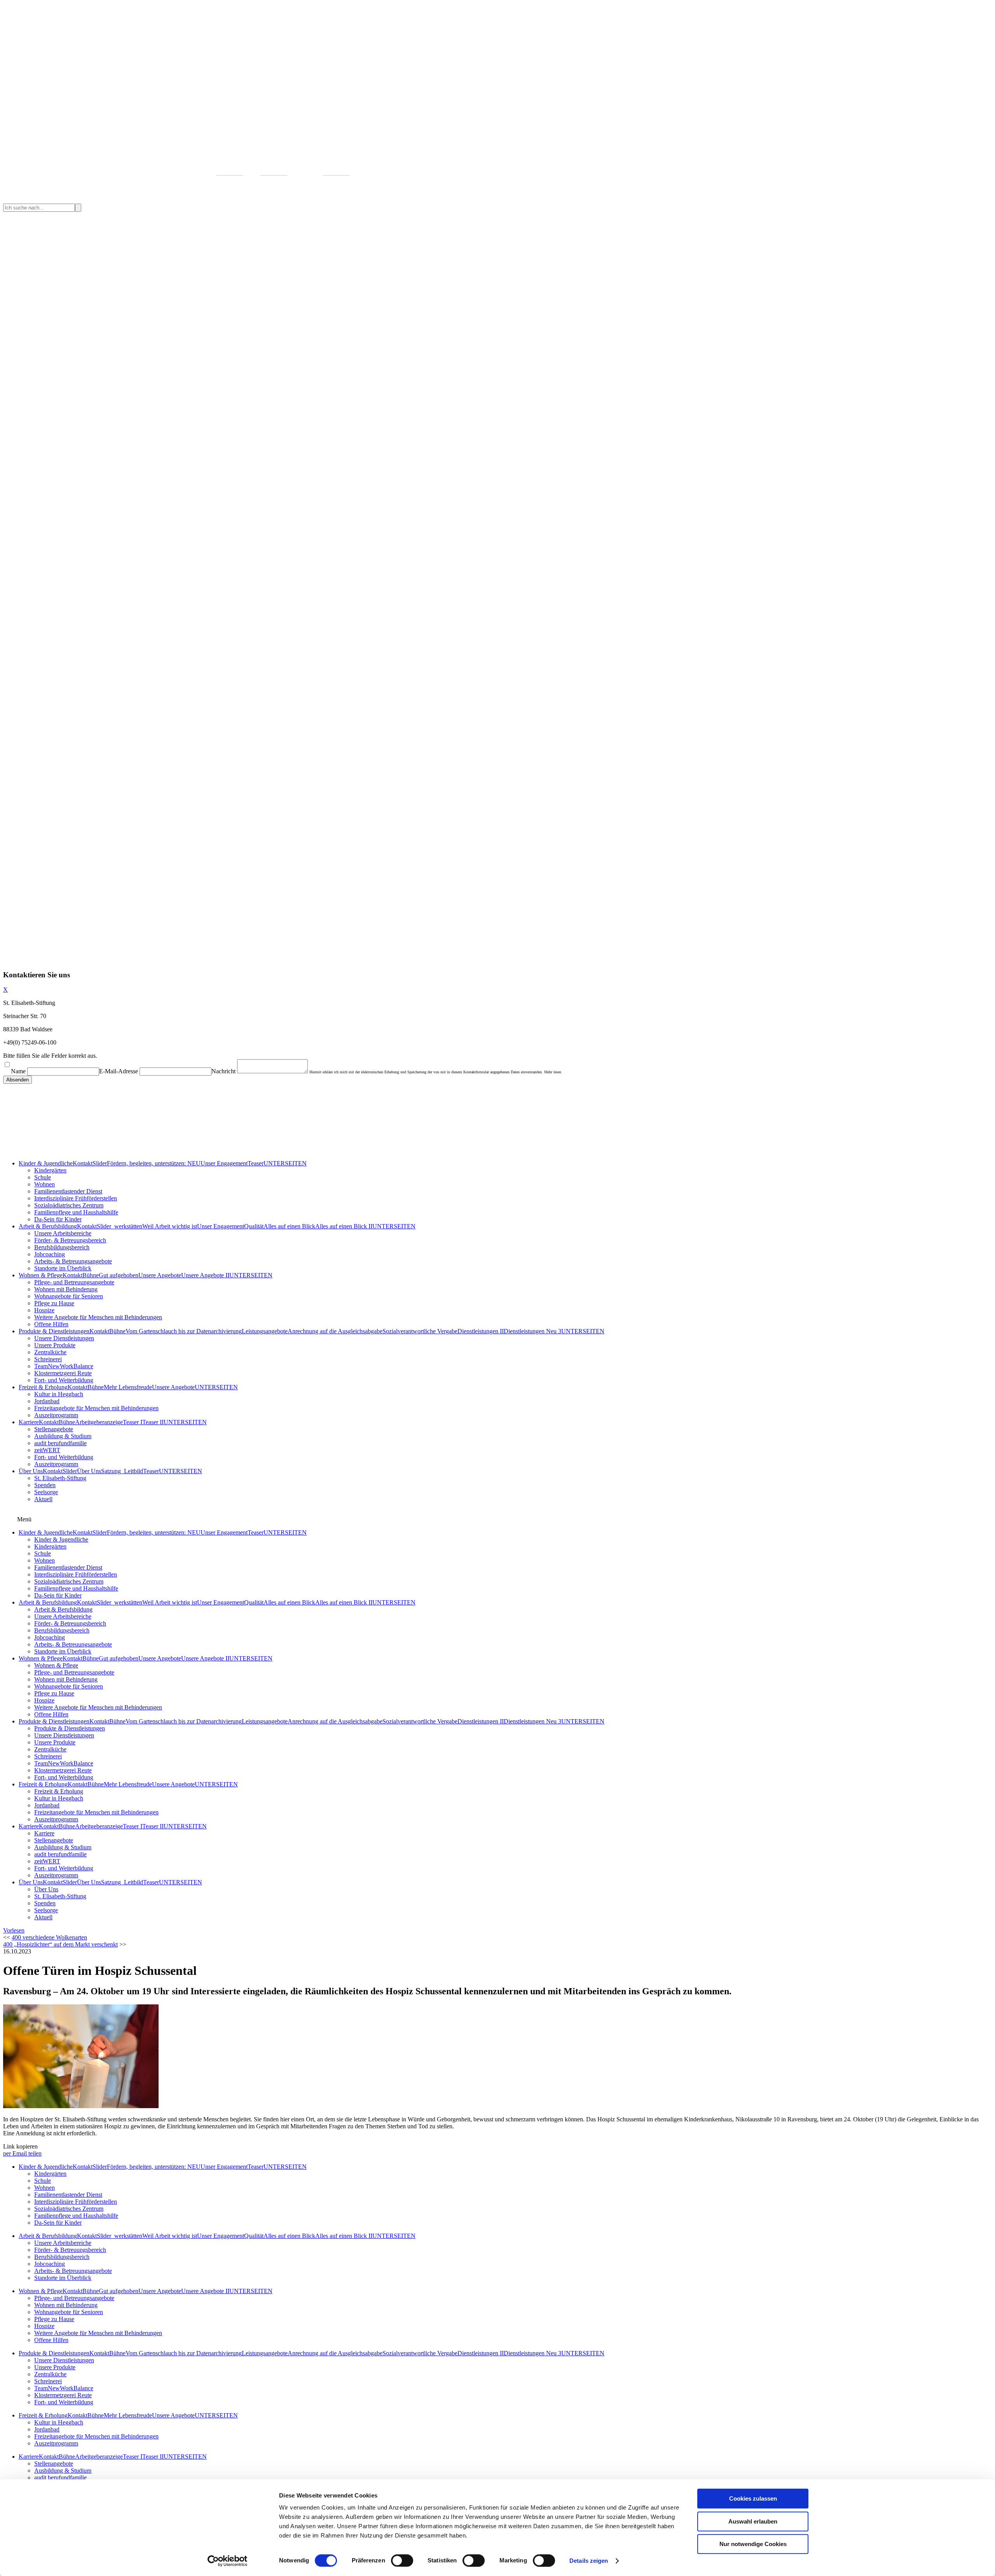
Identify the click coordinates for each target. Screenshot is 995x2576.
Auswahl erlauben (753, 2521)
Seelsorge (46, 1492)
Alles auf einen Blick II (344, 1226)
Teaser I (133, 1422)
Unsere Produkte (55, 1345)
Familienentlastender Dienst (68, 1191)
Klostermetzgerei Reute (63, 1373)
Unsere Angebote (160, 1275)
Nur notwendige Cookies (753, 2544)
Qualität (254, 1226)
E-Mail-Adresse (119, 1071)
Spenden (45, 1485)
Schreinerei (48, 1359)
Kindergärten (50, 1170)
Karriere (29, 1422)
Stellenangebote (54, 1429)
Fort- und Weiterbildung (64, 1380)
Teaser (256, 1163)
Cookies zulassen (753, 2498)
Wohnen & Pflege (41, 1275)
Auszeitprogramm (56, 1415)
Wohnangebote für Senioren (69, 1296)
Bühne (91, 1275)
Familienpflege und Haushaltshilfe (76, 1212)
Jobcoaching (50, 1254)
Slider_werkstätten (120, 1226)
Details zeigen (589, 2561)
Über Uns (31, 1471)
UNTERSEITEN (285, 1163)
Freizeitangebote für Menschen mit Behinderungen (96, 1408)
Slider (100, 1163)
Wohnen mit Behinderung (66, 1289)
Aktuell (43, 1499)
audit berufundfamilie (60, 1443)
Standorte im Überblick (63, 1268)
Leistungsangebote (265, 1331)
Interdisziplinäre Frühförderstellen (76, 1198)
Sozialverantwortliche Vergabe (420, 1331)
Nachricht (223, 1071)
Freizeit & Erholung (43, 1387)
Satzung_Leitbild (122, 1471)
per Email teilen (22, 2153)
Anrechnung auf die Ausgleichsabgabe (335, 1331)
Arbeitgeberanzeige (99, 1422)
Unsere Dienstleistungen (64, 1338)
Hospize (44, 1310)
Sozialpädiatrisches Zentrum (69, 1205)
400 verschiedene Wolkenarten (49, 1937)
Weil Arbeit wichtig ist (170, 1226)
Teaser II (153, 1422)
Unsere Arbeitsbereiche (63, 1233)
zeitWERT (47, 1450)
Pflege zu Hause (54, 1303)
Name (18, 1071)
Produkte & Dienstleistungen (54, 1331)
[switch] (402, 2560)
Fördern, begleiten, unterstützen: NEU (154, 1163)
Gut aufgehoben (119, 1275)
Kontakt (83, 1163)
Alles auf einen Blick (289, 1226)
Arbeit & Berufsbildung (48, 1226)
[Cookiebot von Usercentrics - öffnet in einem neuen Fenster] (228, 2561)
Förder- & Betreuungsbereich (70, 1240)
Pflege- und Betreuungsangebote (74, 1282)
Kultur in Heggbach (59, 1394)
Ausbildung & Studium (63, 1436)
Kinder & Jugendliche (46, 1163)
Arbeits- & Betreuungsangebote (73, 1261)
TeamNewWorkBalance (64, 1366)
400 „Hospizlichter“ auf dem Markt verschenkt (60, 1944)
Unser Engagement (224, 1163)
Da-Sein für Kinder (58, 1219)
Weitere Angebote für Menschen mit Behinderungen (98, 1317)
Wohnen (45, 1184)
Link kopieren (20, 2146)
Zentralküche (50, 1352)
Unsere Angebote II (205, 1275)
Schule (43, 1177)
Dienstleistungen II (481, 1331)
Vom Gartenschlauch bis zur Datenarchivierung (184, 1331)
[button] (14, 1930)
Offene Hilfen (51, 1324)
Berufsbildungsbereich (62, 1247)
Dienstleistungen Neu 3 (532, 1331)
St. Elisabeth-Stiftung (60, 1478)
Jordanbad (47, 1401)
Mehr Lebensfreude (128, 1387)
